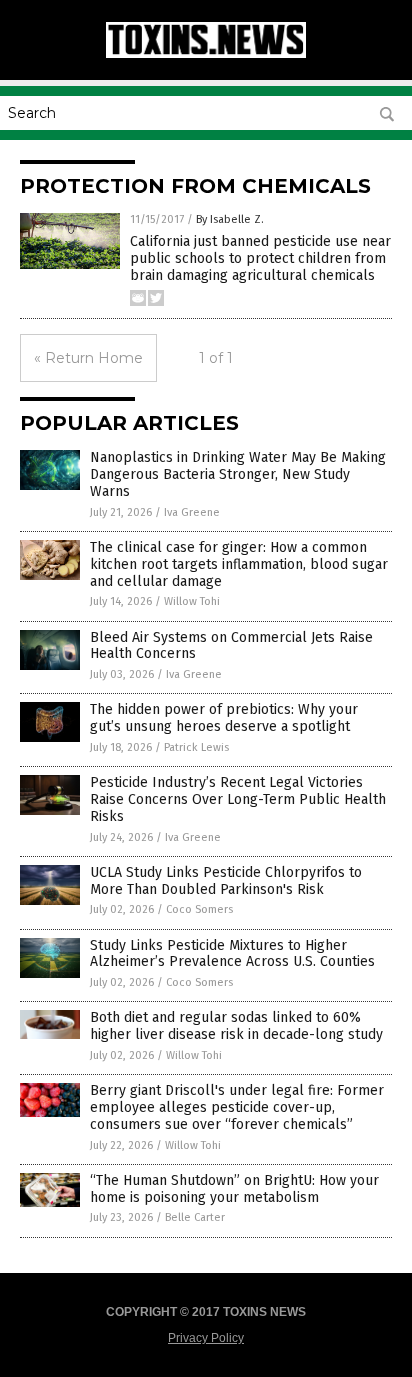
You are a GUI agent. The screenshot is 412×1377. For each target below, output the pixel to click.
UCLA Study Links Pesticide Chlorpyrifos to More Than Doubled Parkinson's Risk (226, 881)
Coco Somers (199, 909)
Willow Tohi (192, 601)
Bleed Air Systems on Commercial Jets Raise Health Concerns (231, 646)
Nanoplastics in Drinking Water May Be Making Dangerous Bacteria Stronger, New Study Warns (238, 474)
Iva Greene (192, 512)
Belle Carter (195, 1217)
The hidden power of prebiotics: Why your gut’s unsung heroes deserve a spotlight (224, 718)
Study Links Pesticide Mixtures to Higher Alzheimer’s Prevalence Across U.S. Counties (232, 954)
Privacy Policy (206, 1338)
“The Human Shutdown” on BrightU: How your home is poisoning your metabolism (234, 1189)
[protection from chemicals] (206, 54)
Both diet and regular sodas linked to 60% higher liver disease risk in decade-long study (236, 1026)
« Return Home (88, 358)
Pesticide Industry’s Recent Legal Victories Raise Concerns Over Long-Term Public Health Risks (238, 799)
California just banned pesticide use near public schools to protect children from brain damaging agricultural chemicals (260, 258)
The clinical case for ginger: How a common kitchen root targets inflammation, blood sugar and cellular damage (239, 564)
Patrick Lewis (196, 747)
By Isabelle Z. (230, 219)
